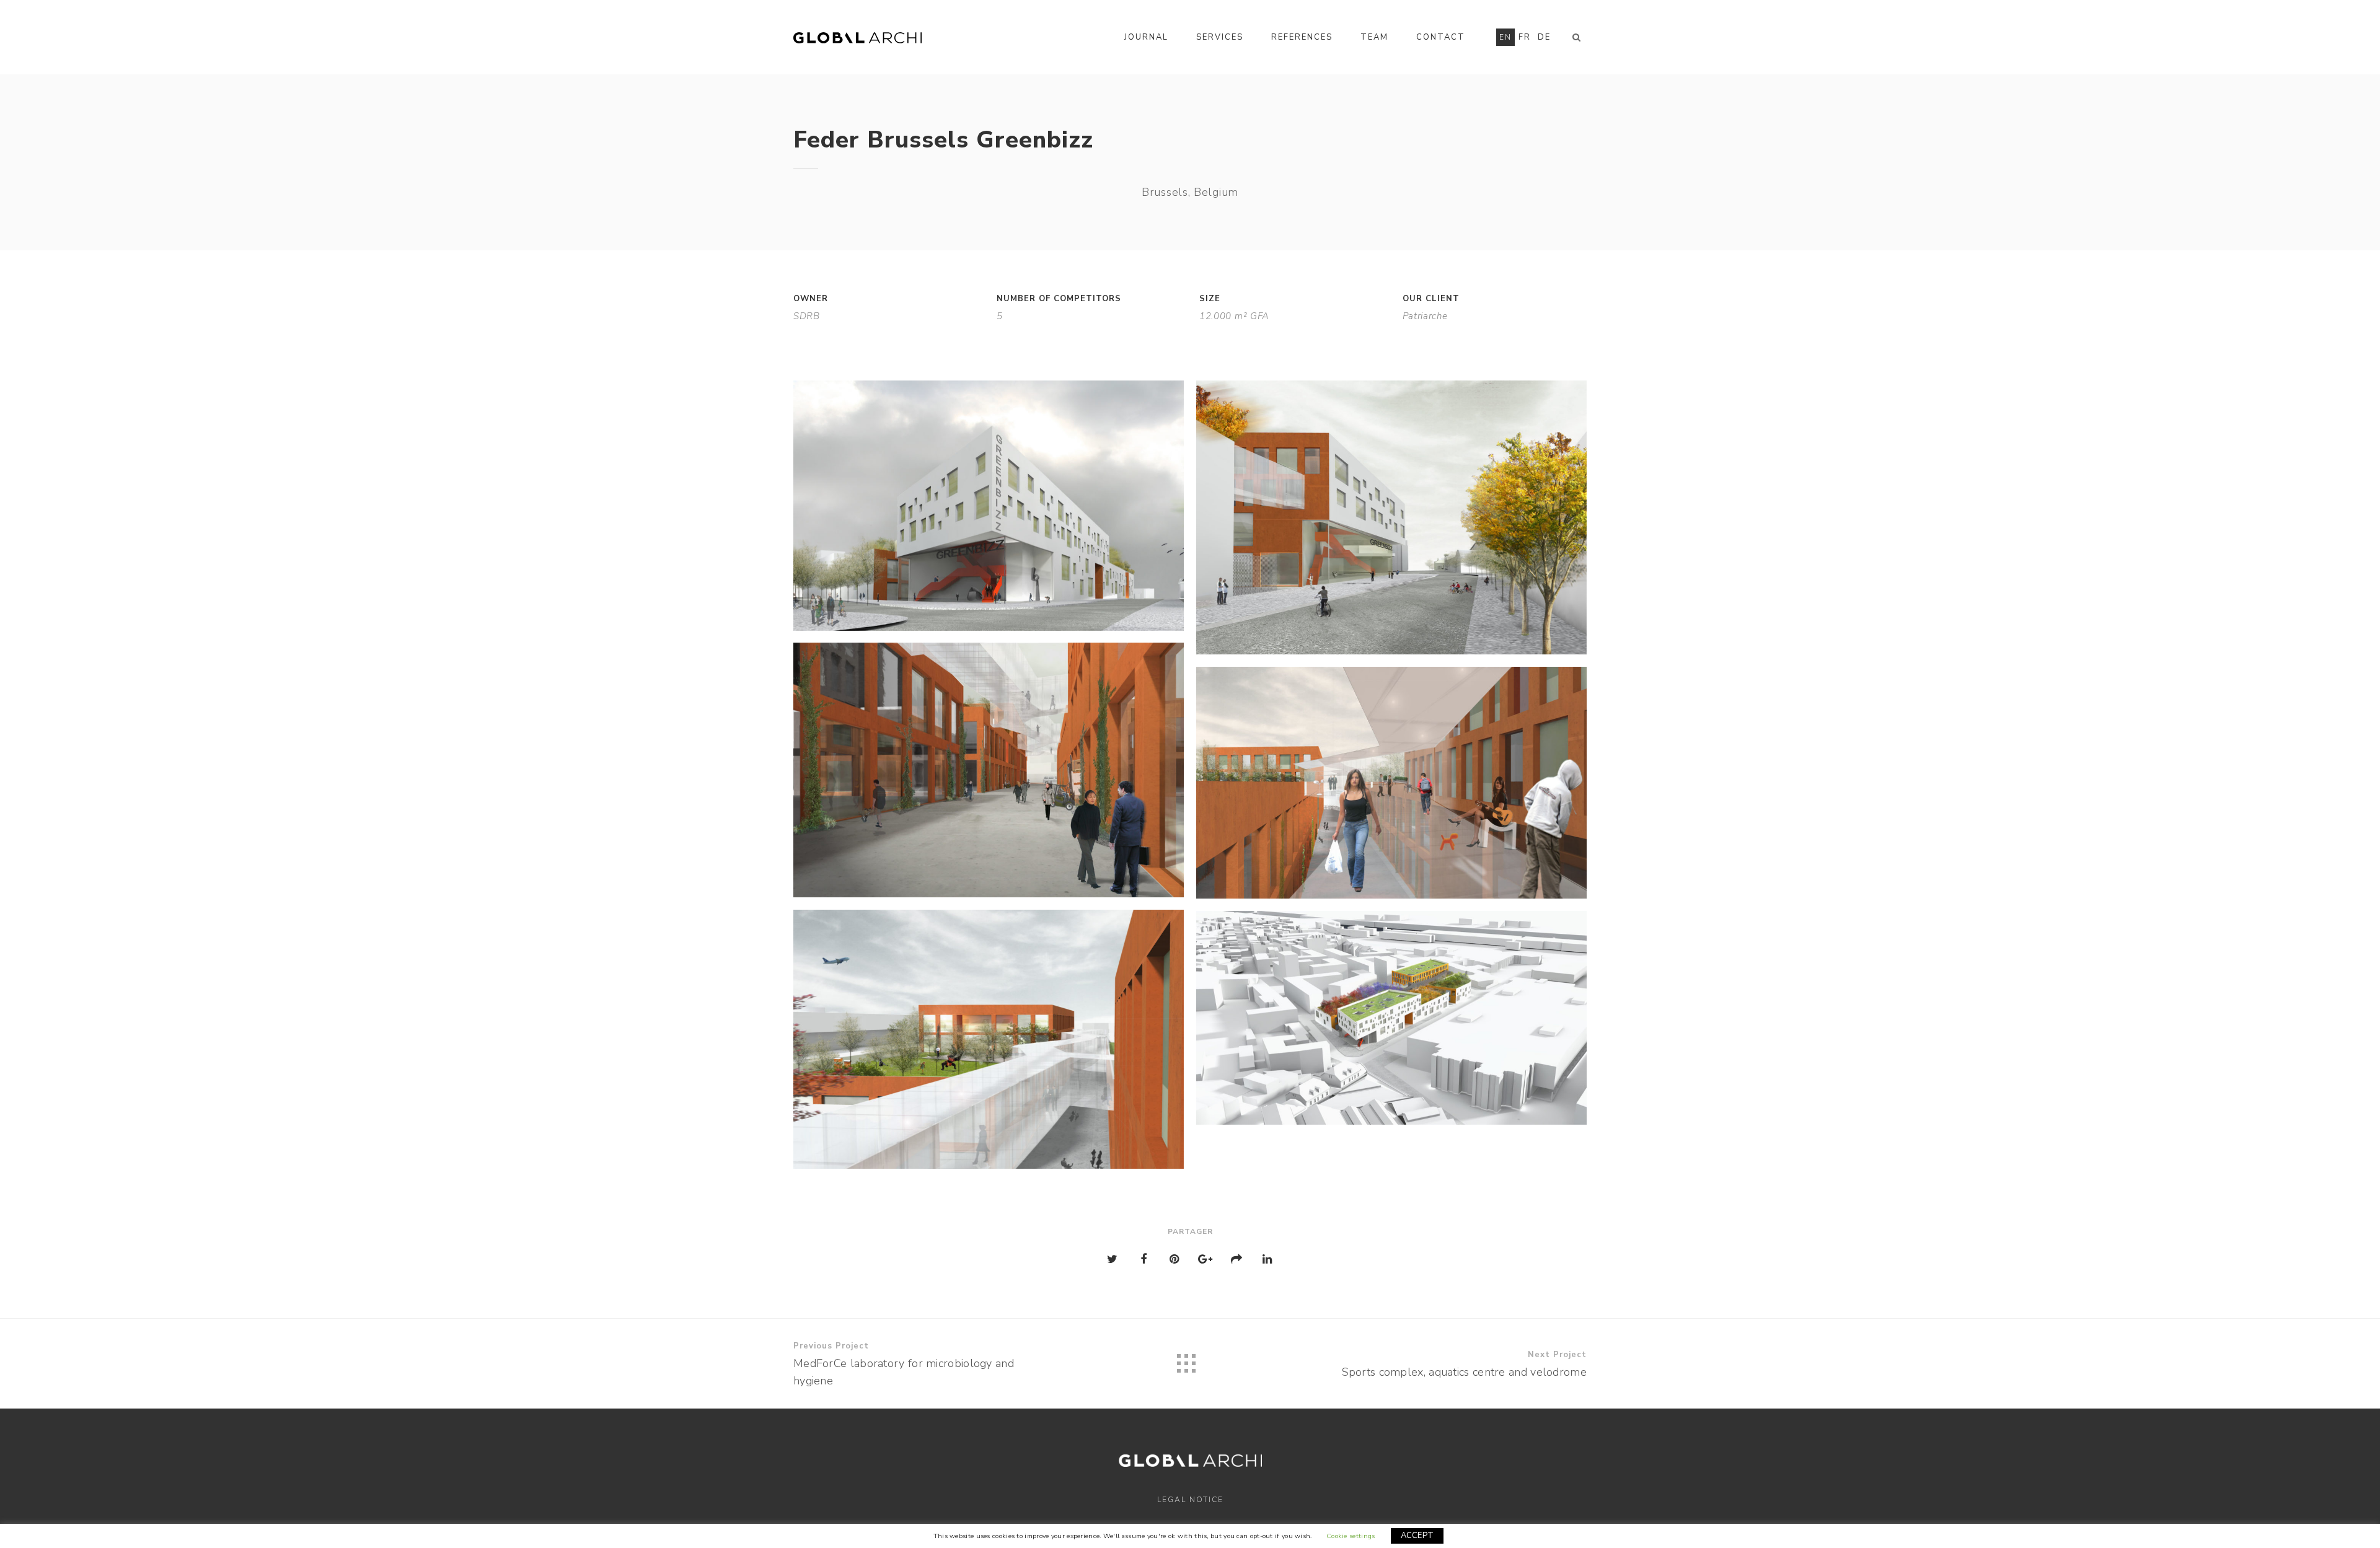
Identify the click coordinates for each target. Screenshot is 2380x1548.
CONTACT (1441, 37)
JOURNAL (1146, 37)
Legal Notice (1190, 1500)
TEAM (1374, 37)
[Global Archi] (857, 37)
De (1544, 37)
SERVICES (1220, 37)
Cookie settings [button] (1351, 1536)
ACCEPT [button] (1417, 1536)
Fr (1525, 37)
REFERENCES (1302, 37)
